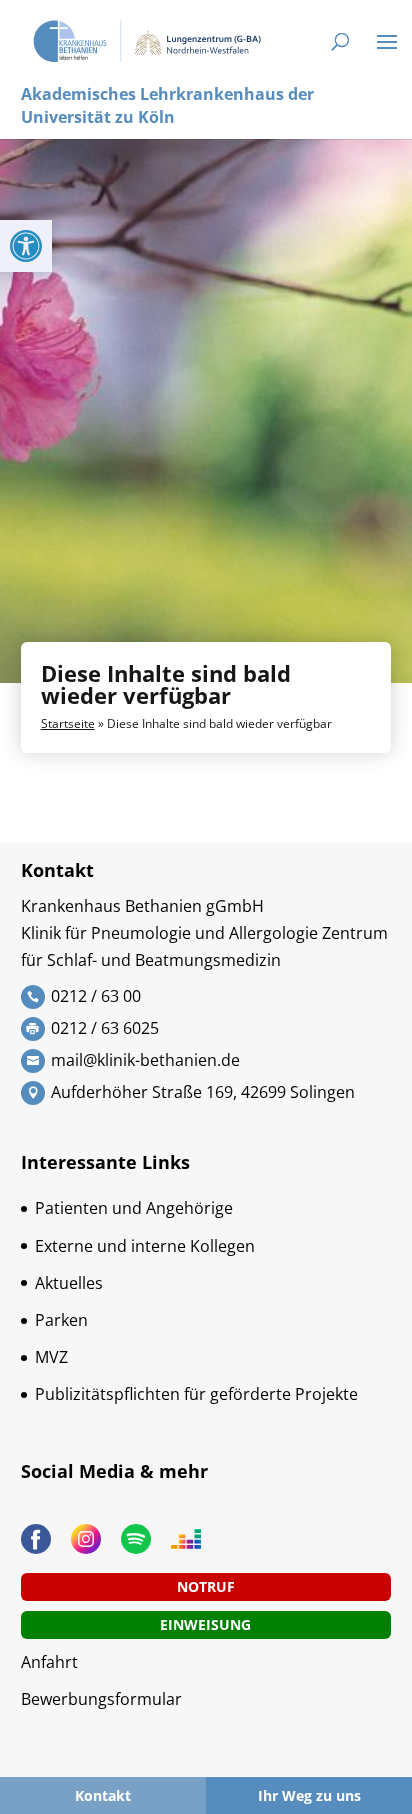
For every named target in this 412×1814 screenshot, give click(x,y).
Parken (61, 1320)
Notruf (206, 1586)
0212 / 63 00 (96, 996)
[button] (26, 246)
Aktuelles (69, 1283)
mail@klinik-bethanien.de (145, 1060)
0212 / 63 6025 (105, 1028)
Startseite (68, 723)
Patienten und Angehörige (134, 1208)
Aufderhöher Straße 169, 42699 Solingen (203, 1092)
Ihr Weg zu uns (309, 1795)
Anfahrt (49, 1662)
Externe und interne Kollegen (145, 1246)
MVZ (51, 1357)
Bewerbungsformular (101, 1699)
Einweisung (205, 1624)
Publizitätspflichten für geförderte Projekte (196, 1394)
